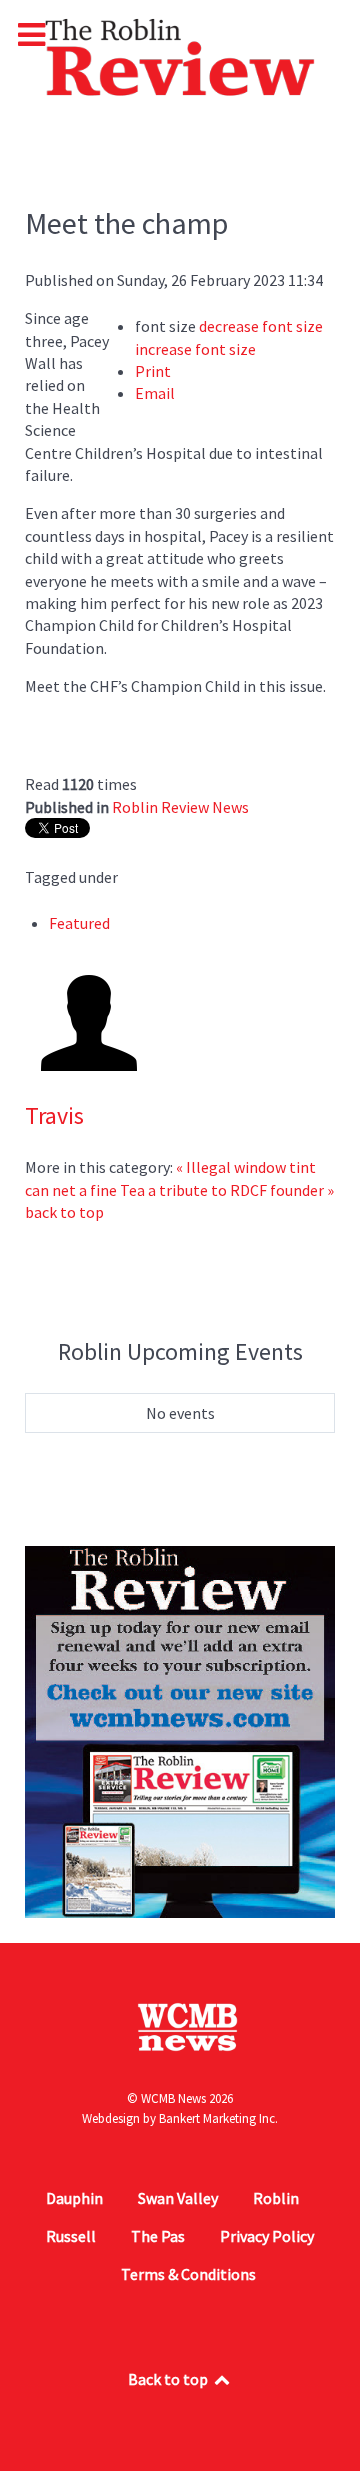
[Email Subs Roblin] (180, 1730)
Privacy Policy (267, 2236)
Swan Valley (178, 2198)
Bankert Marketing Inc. (218, 2118)
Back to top (169, 2379)
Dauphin (74, 2198)
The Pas (158, 2236)
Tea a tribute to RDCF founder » (227, 1190)
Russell (71, 2236)
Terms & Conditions (188, 2274)
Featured (79, 923)
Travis (54, 1115)
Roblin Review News (180, 807)
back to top (64, 1212)
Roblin (276, 2198)
